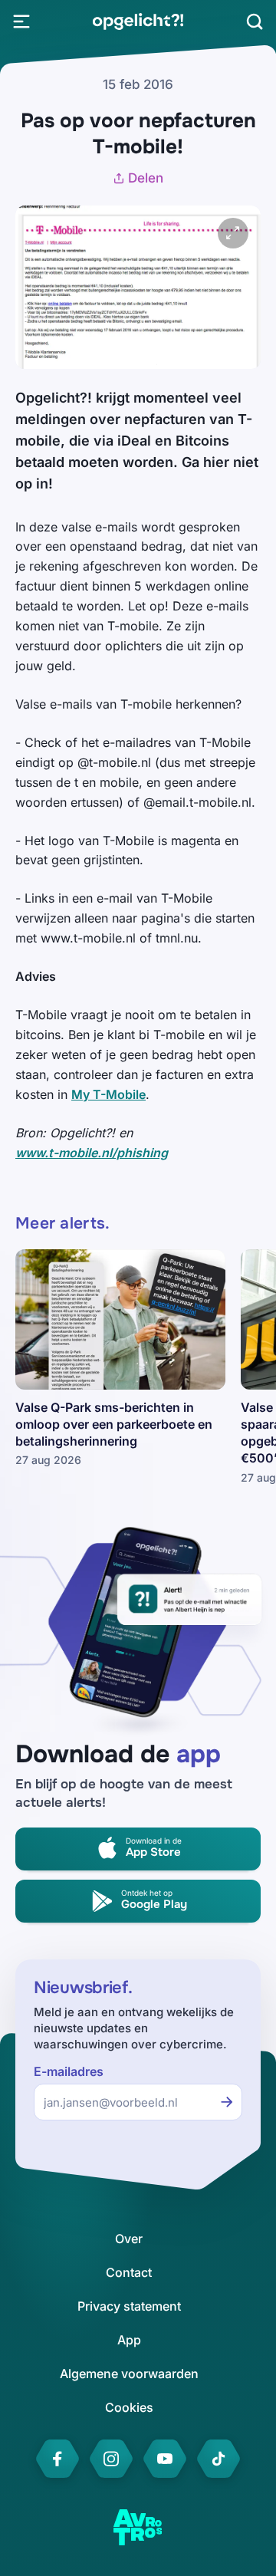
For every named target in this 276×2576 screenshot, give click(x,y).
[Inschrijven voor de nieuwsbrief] (227, 2102)
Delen (146, 178)
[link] (138, 21)
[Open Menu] (21, 21)
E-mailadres (69, 2072)
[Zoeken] (255, 21)
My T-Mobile (108, 1094)
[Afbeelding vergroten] (233, 233)
